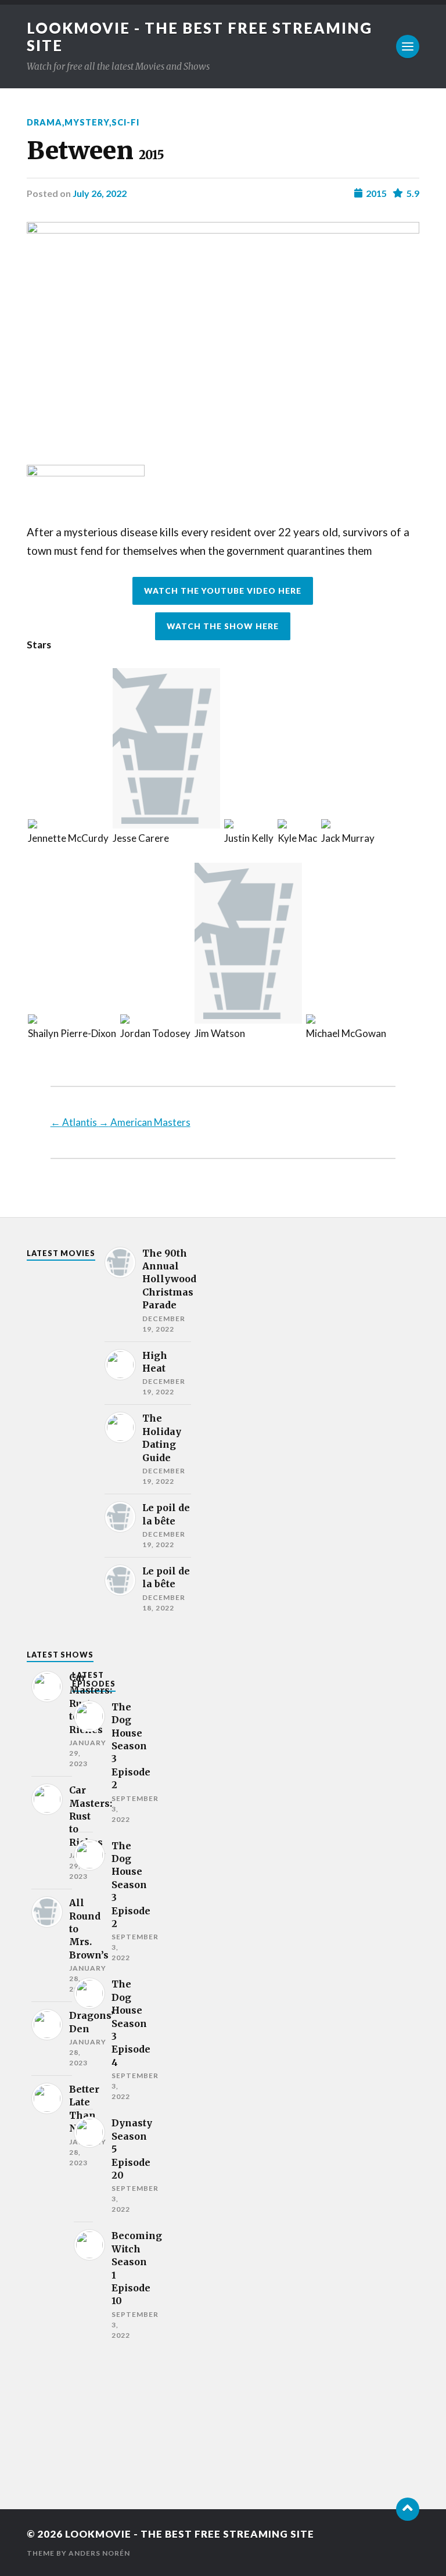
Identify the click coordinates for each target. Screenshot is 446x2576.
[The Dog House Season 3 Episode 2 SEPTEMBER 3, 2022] (83, 1763)
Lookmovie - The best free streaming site (190, 2534)
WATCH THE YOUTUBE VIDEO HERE (223, 591)
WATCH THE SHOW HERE (223, 626)
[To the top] (408, 2509)
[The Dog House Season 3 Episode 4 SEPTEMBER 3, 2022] (83, 2040)
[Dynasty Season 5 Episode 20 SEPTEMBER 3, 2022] (83, 2166)
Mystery (87, 122)
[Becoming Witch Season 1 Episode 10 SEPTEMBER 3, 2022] (83, 2285)
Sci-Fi (125, 122)
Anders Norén (99, 2553)
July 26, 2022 (100, 193)
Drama (44, 122)
